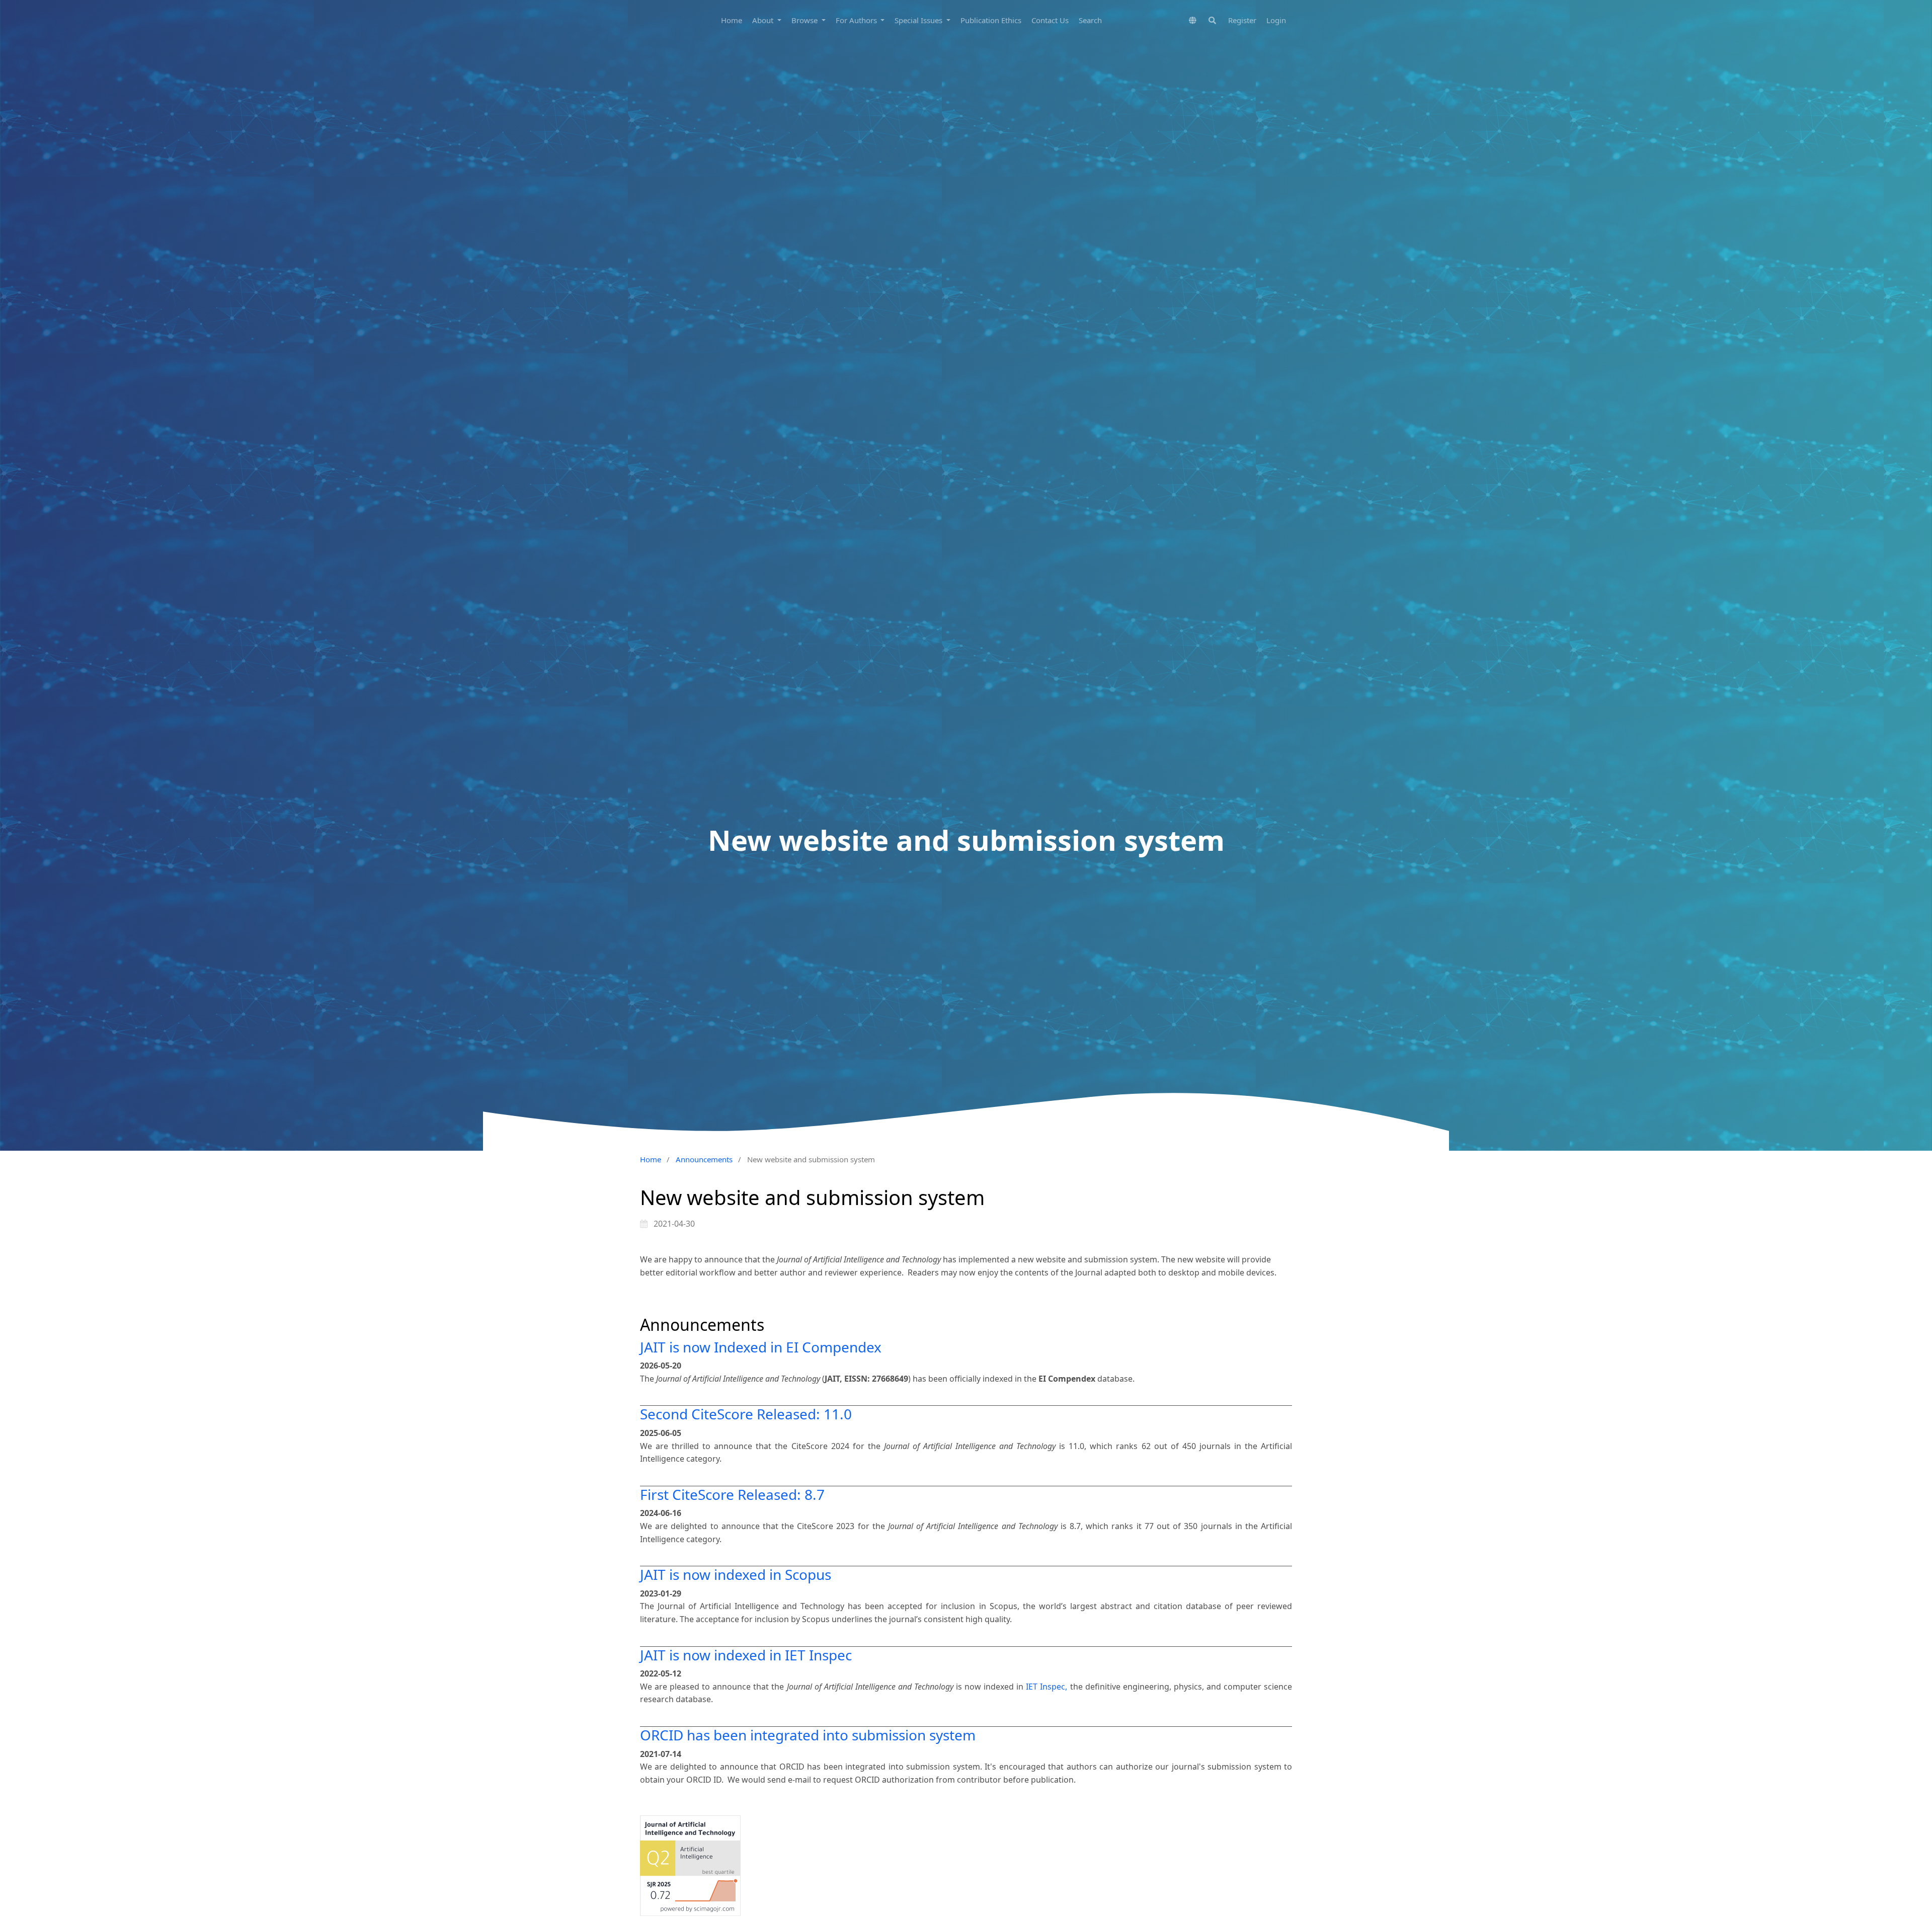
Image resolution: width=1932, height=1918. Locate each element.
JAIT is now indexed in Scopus (736, 1574)
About (764, 20)
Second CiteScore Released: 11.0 (746, 1414)
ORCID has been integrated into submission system (808, 1735)
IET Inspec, (1048, 1687)
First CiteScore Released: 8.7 (732, 1494)
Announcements (704, 1159)
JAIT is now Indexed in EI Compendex (761, 1347)
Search (1090, 20)
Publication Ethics (991, 20)
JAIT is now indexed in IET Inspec (746, 1655)
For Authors (857, 20)
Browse (806, 20)
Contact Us (1050, 20)
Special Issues (919, 20)
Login (1276, 20)
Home (732, 20)
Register (1242, 20)
